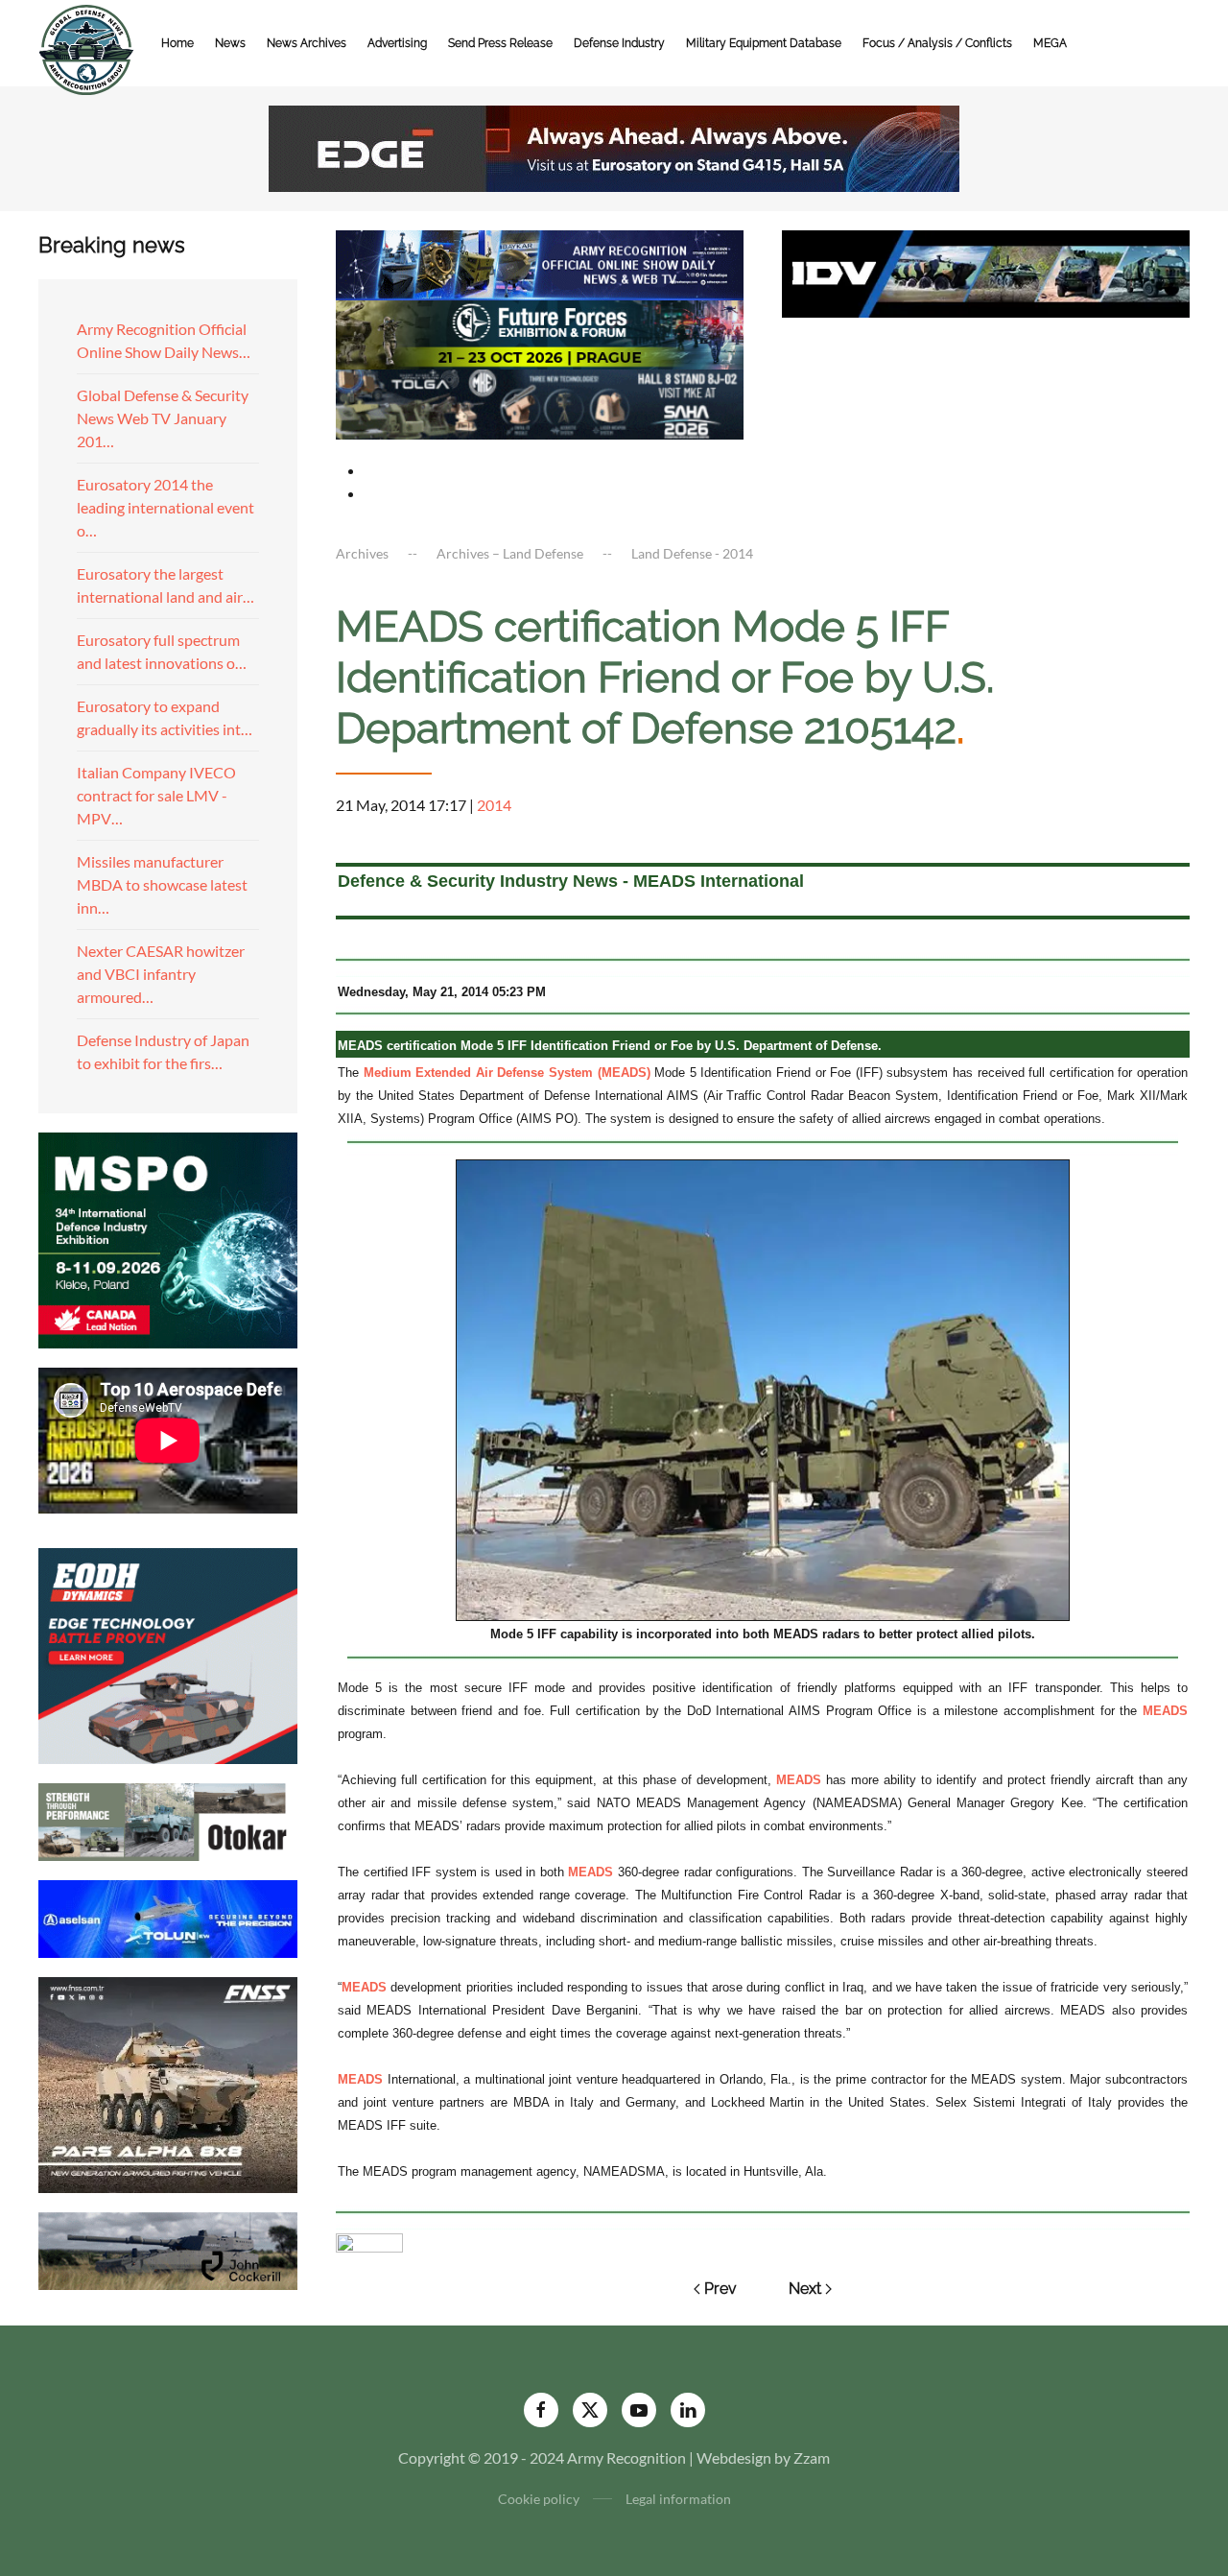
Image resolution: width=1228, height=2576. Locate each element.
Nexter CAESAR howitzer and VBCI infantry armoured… (161, 974)
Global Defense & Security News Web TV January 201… (163, 418)
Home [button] (177, 43)
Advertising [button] (397, 43)
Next (805, 2289)
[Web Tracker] (369, 2241)
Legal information (678, 2499)
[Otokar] (168, 1819)
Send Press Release (500, 43)
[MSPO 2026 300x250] (168, 1238)
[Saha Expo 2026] (540, 262)
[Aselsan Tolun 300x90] (168, 1916)
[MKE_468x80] (540, 403)
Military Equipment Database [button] (764, 43)
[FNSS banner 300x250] (168, 2082)
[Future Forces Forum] (540, 333)
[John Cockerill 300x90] (168, 2248)
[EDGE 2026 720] (614, 146)
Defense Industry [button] (619, 43)
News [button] (230, 43)
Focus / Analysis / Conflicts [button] (937, 43)
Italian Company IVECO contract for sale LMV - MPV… (156, 795)
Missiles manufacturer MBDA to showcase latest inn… (162, 884)
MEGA (1050, 43)
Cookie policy (539, 2499)
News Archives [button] (307, 43)
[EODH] (168, 1653)
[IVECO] (986, 271)
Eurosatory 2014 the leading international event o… (165, 507)
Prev (720, 2289)
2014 (494, 805)
